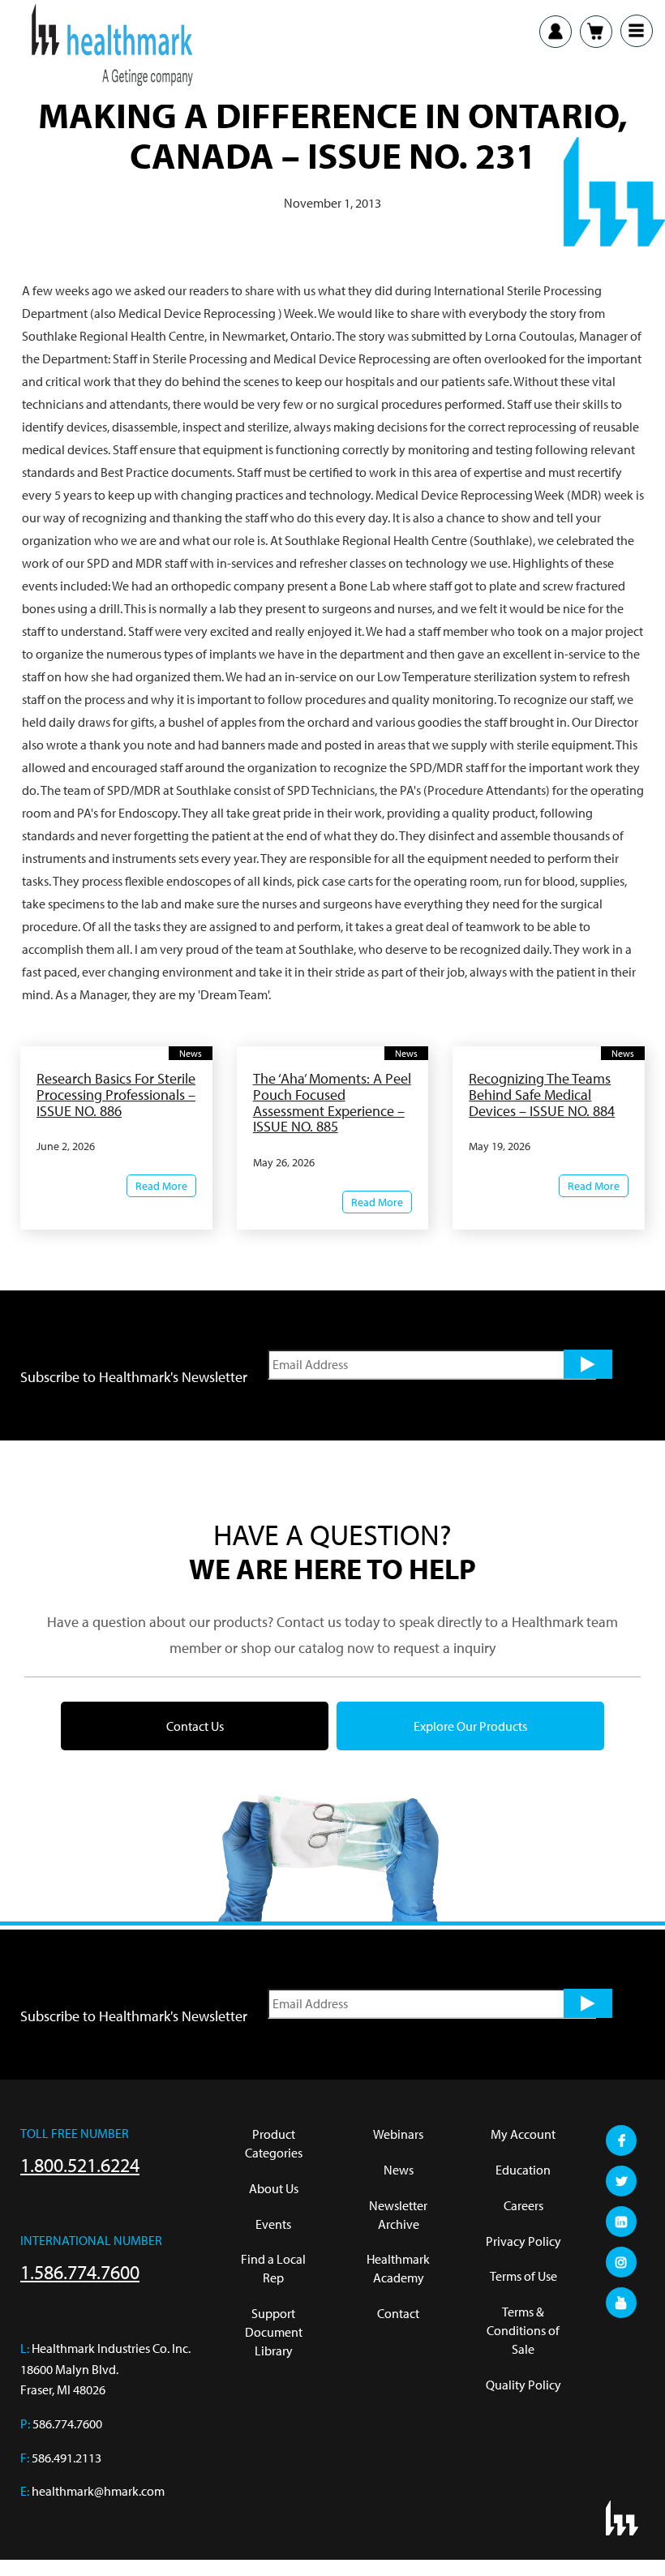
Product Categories (274, 2143)
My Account (523, 2134)
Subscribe (588, 1364)
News (399, 2170)
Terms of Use (523, 2276)
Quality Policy (523, 2385)
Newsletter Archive (398, 2215)
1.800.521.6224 (80, 2165)
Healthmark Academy (398, 2268)
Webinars (398, 2134)
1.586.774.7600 (80, 2272)
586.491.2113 (66, 2458)
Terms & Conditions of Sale (523, 2330)
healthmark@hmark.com (98, 2491)
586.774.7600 (67, 2424)
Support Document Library (274, 2332)
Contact (398, 2313)
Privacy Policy (523, 2241)
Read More (161, 1186)
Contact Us (195, 1726)
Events (273, 2224)
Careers (523, 2205)
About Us (274, 2188)
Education (523, 2170)
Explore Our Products (470, 1726)
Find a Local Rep (273, 2268)
